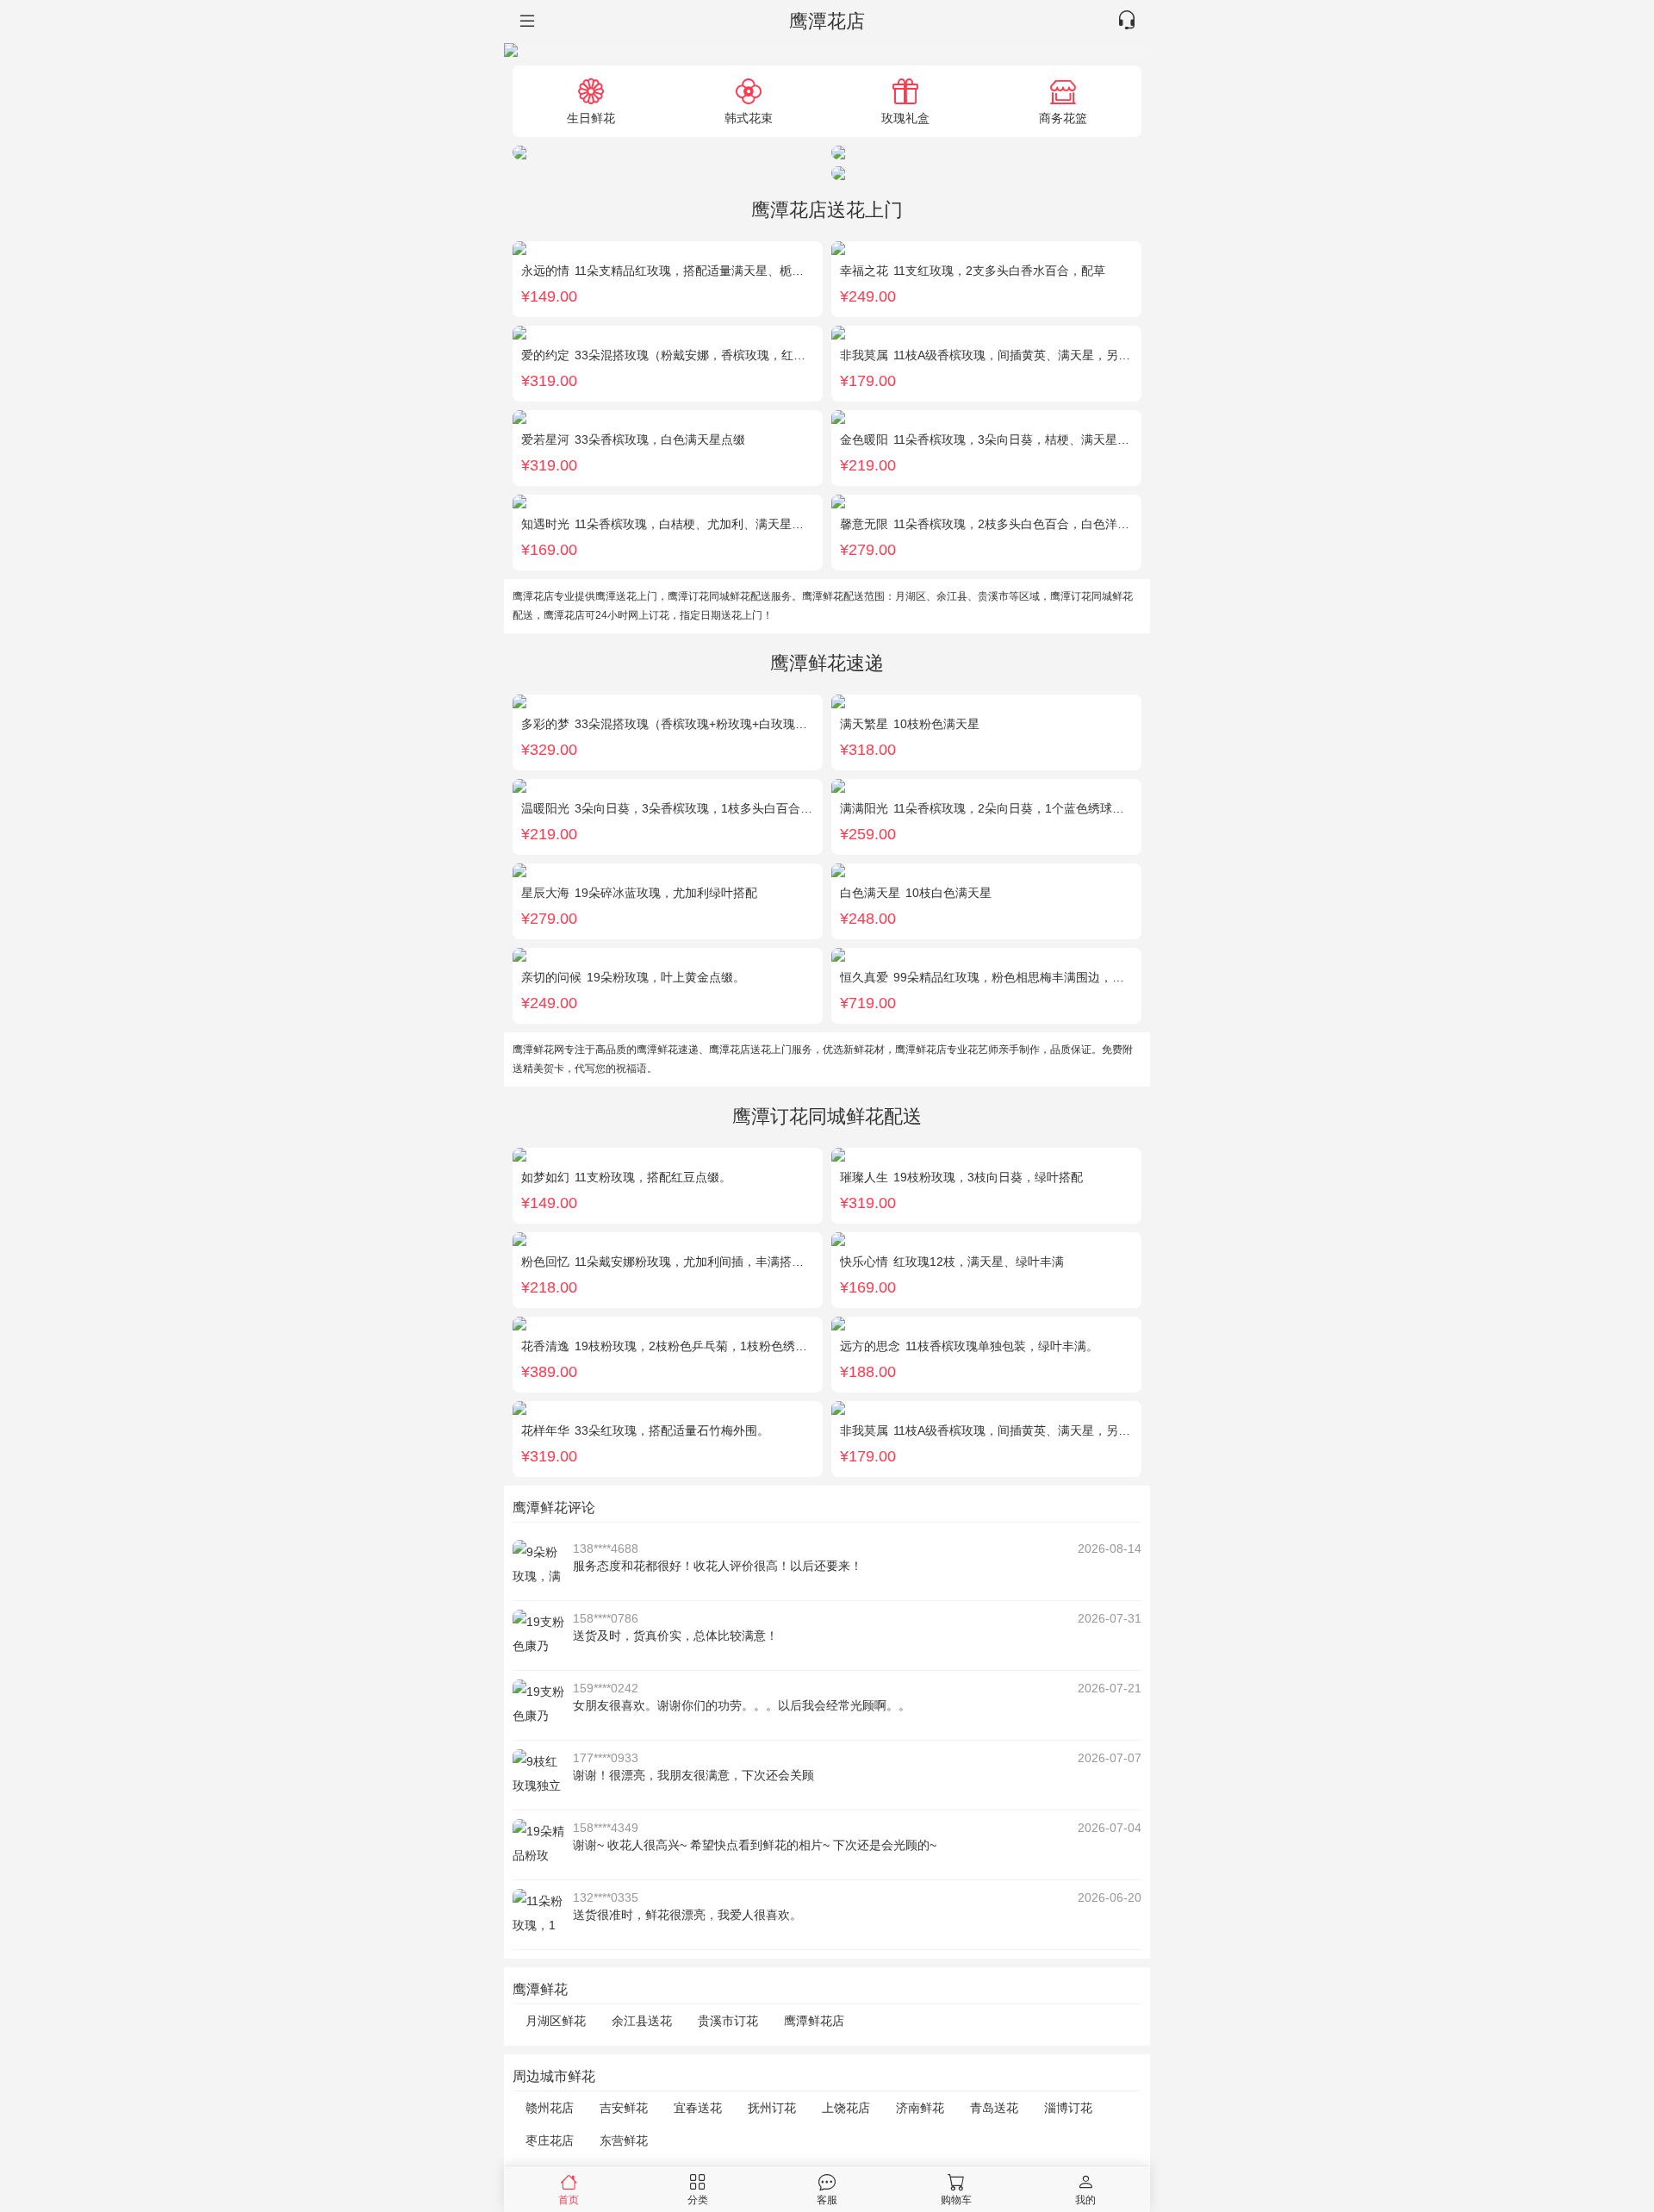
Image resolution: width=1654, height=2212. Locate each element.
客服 (827, 2200)
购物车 (956, 2200)
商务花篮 (1063, 118)
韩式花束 (749, 118)
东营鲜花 (624, 2140)
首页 (569, 2200)
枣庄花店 (550, 2140)
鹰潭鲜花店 (814, 2021)
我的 (1085, 2200)
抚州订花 (772, 2108)
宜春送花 (698, 2108)
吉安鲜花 (624, 2108)
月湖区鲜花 (556, 2021)
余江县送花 (642, 2021)
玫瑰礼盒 (905, 118)
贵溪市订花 (728, 2021)
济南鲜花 (920, 2108)
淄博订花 (1068, 2108)
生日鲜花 (591, 118)
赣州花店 (550, 2108)
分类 (698, 2200)
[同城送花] (525, 22)
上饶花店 (846, 2108)
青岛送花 (994, 2108)
